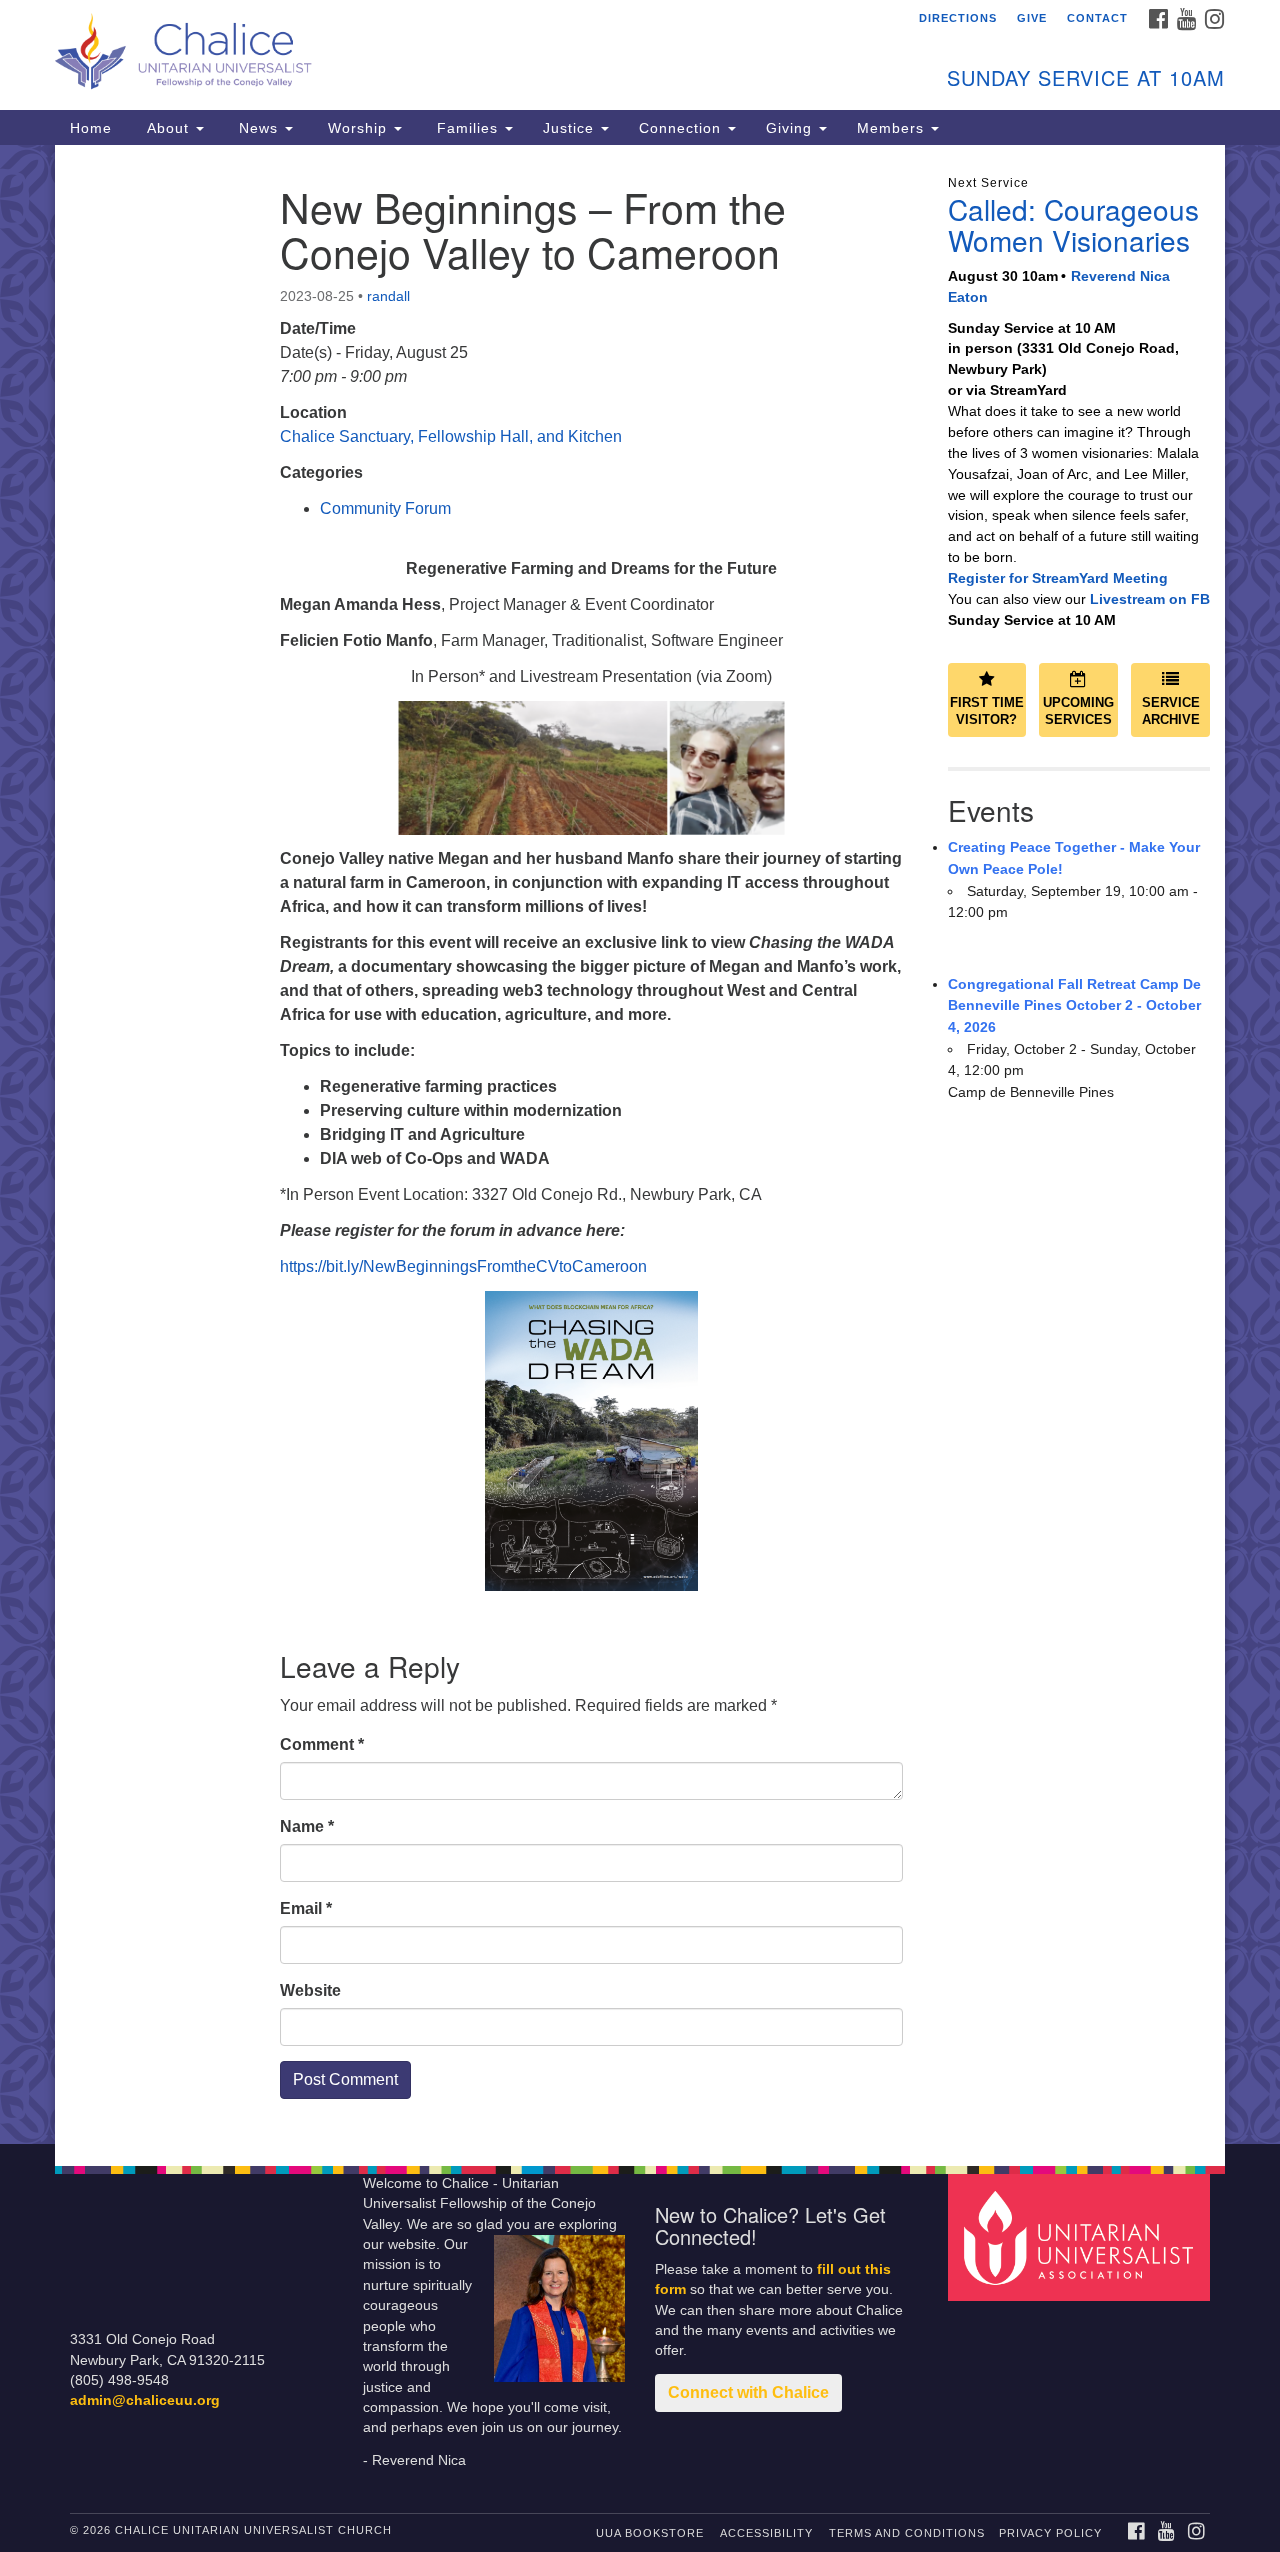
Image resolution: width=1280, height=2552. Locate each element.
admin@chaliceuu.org (145, 2400)
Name (307, 1826)
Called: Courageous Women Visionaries (1073, 224)
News (258, 128)
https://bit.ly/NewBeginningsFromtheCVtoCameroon (463, 1266)
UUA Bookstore (650, 2533)
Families (467, 128)
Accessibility (766, 2533)
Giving (791, 128)
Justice (571, 128)
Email (306, 1908)
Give (1032, 18)
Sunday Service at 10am (1086, 77)
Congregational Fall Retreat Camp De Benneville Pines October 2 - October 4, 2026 (1074, 1005)
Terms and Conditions (907, 2533)
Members (893, 128)
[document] (640, 1144)
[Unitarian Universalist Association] (1082, 2236)
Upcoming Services (1078, 711)
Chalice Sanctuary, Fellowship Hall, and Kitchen (451, 436)
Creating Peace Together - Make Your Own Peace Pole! (1074, 858)
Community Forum (385, 508)
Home (91, 128)
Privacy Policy (1050, 2533)
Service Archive (1171, 711)
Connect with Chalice (748, 2392)
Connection (682, 128)
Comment (322, 1744)
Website (310, 1990)
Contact (1097, 18)
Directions (958, 18)
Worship (357, 128)
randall (388, 296)
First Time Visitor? (987, 711)
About (168, 128)
